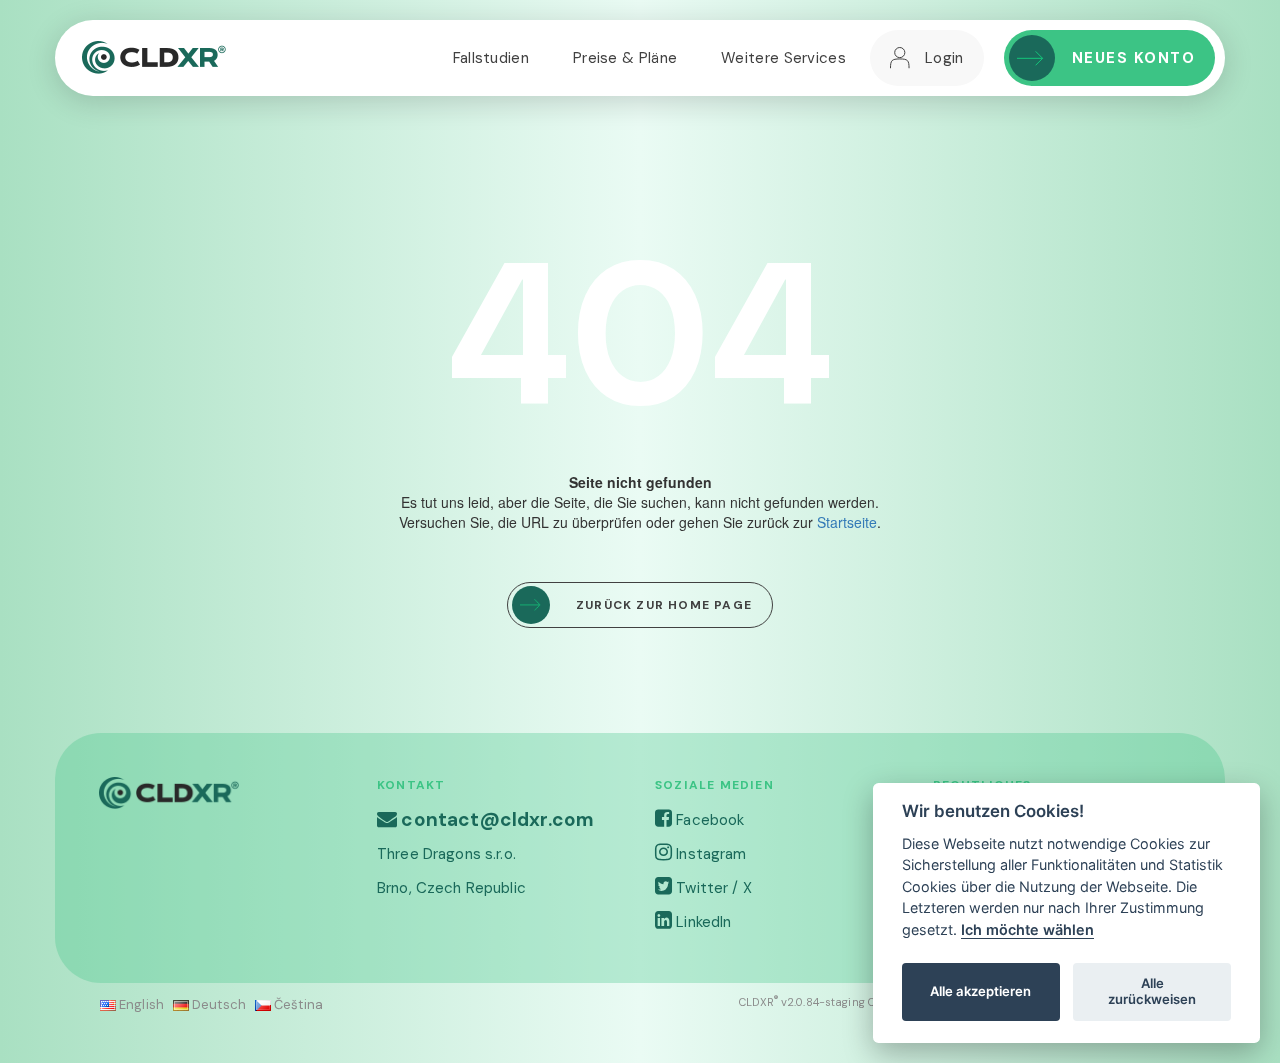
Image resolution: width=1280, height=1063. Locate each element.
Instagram (709, 854)
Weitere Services (783, 58)
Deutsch (217, 1004)
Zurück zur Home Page (664, 605)
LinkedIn (701, 922)
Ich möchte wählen (1027, 929)
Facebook (708, 820)
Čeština (297, 1004)
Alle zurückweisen (1152, 991)
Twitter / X (712, 888)
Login (944, 58)
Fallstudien (491, 58)
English (140, 1004)
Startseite (847, 522)
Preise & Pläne (625, 58)
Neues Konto (1134, 58)
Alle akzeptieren (980, 991)
